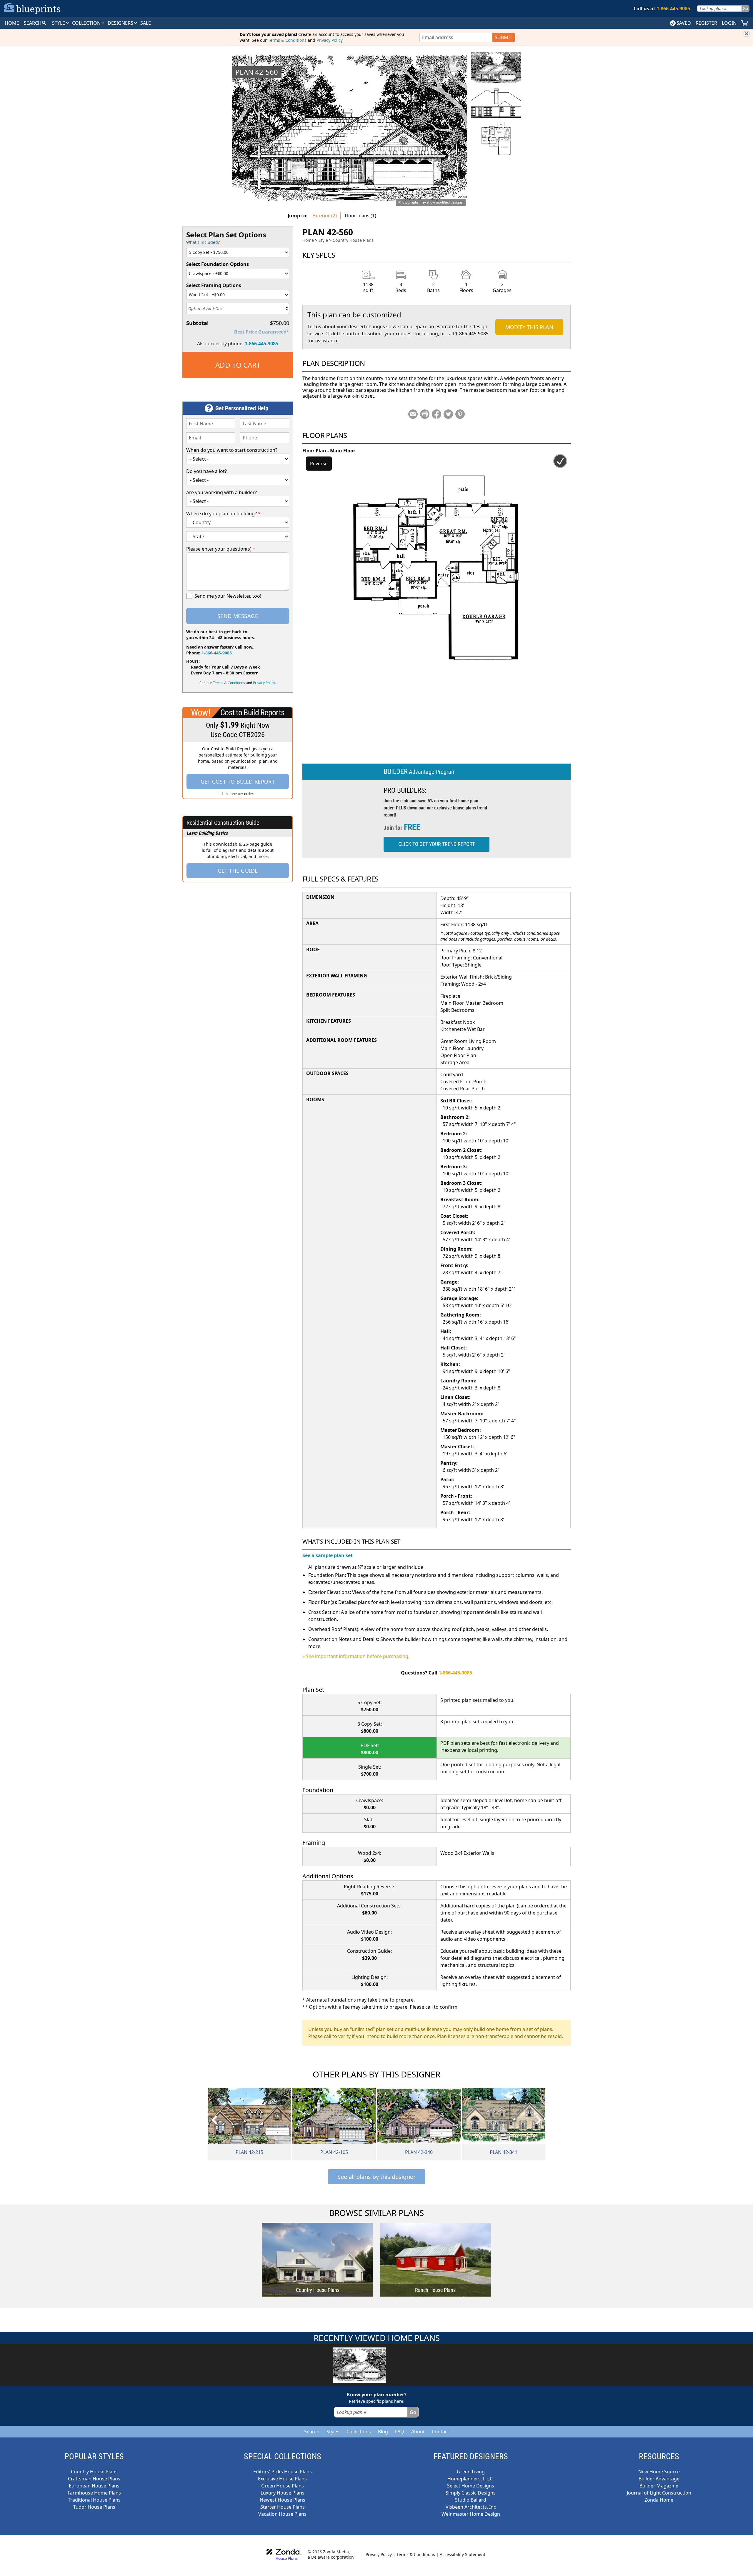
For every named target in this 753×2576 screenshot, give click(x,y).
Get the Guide (238, 871)
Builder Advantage (659, 2479)
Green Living (471, 2472)
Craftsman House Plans (94, 2479)
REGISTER (706, 23)
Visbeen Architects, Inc (471, 2507)
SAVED (684, 23)
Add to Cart (238, 365)
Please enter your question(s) (221, 549)
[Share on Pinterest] (460, 414)
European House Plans (94, 2486)
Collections (359, 2432)
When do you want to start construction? (232, 450)
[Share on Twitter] (448, 414)
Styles (333, 2432)
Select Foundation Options (218, 264)
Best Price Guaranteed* (262, 332)
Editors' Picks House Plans (283, 2472)
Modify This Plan (529, 327)
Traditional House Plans (94, 2500)
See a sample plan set (328, 1555)
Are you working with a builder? (221, 492)
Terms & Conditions (287, 40)
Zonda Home (659, 2500)
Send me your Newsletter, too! (228, 596)
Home (308, 240)
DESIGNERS (121, 23)
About (418, 2432)
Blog (383, 2432)
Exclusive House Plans (282, 2479)
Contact (440, 2432)
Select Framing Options (214, 285)
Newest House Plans (283, 2500)
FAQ (400, 2432)
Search (312, 2432)
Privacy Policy (329, 40)
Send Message (238, 616)
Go (745, 8)
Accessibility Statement (463, 2554)
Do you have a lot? (206, 471)
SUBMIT (504, 37)
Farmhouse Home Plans (94, 2493)
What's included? (203, 242)
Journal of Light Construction (659, 2493)
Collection (87, 23)
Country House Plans (353, 240)
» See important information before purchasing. (356, 1656)
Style (59, 23)
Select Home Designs (471, 2486)
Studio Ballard (471, 2500)
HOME (12, 23)
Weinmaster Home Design (471, 2514)
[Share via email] (413, 414)
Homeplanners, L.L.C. (471, 2479)
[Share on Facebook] (437, 414)
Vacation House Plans (282, 2514)
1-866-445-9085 (261, 344)
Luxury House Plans (283, 2493)
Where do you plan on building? (223, 514)
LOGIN (729, 23)
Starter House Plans (283, 2507)
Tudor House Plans (94, 2507)
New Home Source (659, 2472)
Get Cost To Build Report (238, 782)
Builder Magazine (659, 2486)
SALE (146, 23)
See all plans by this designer (376, 2177)
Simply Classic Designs (471, 2493)
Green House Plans (283, 2486)
